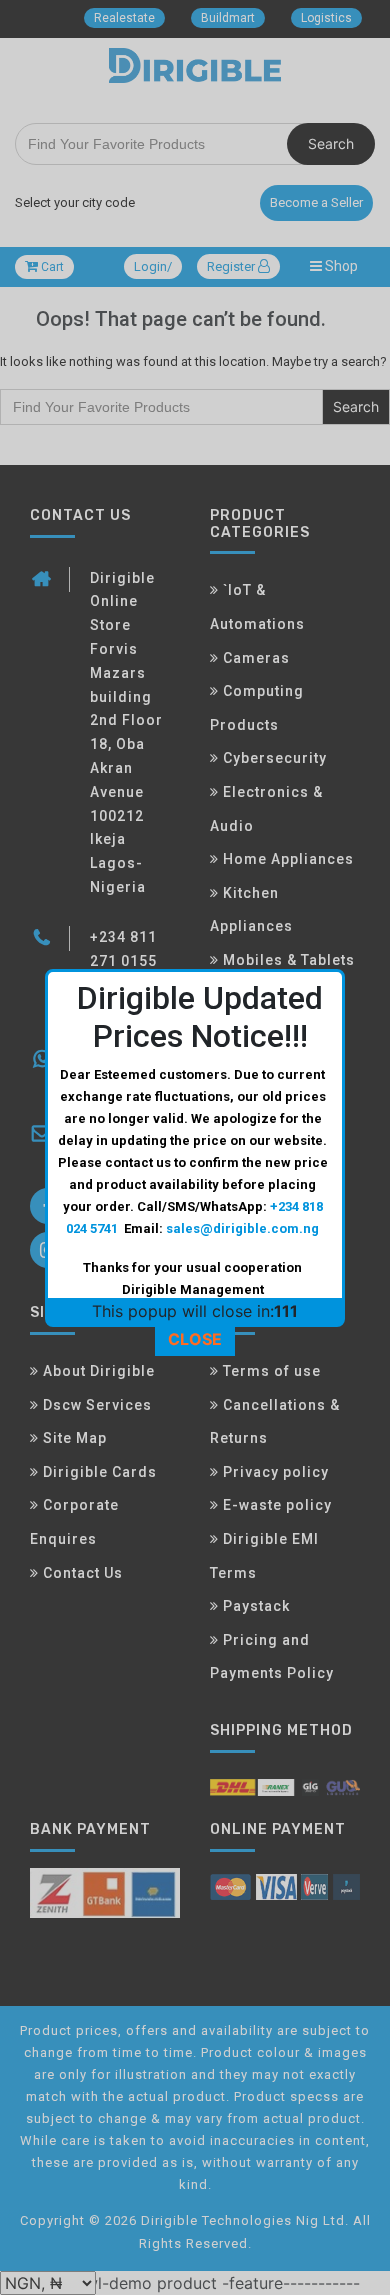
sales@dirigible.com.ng (242, 1228)
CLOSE (195, 1339)
